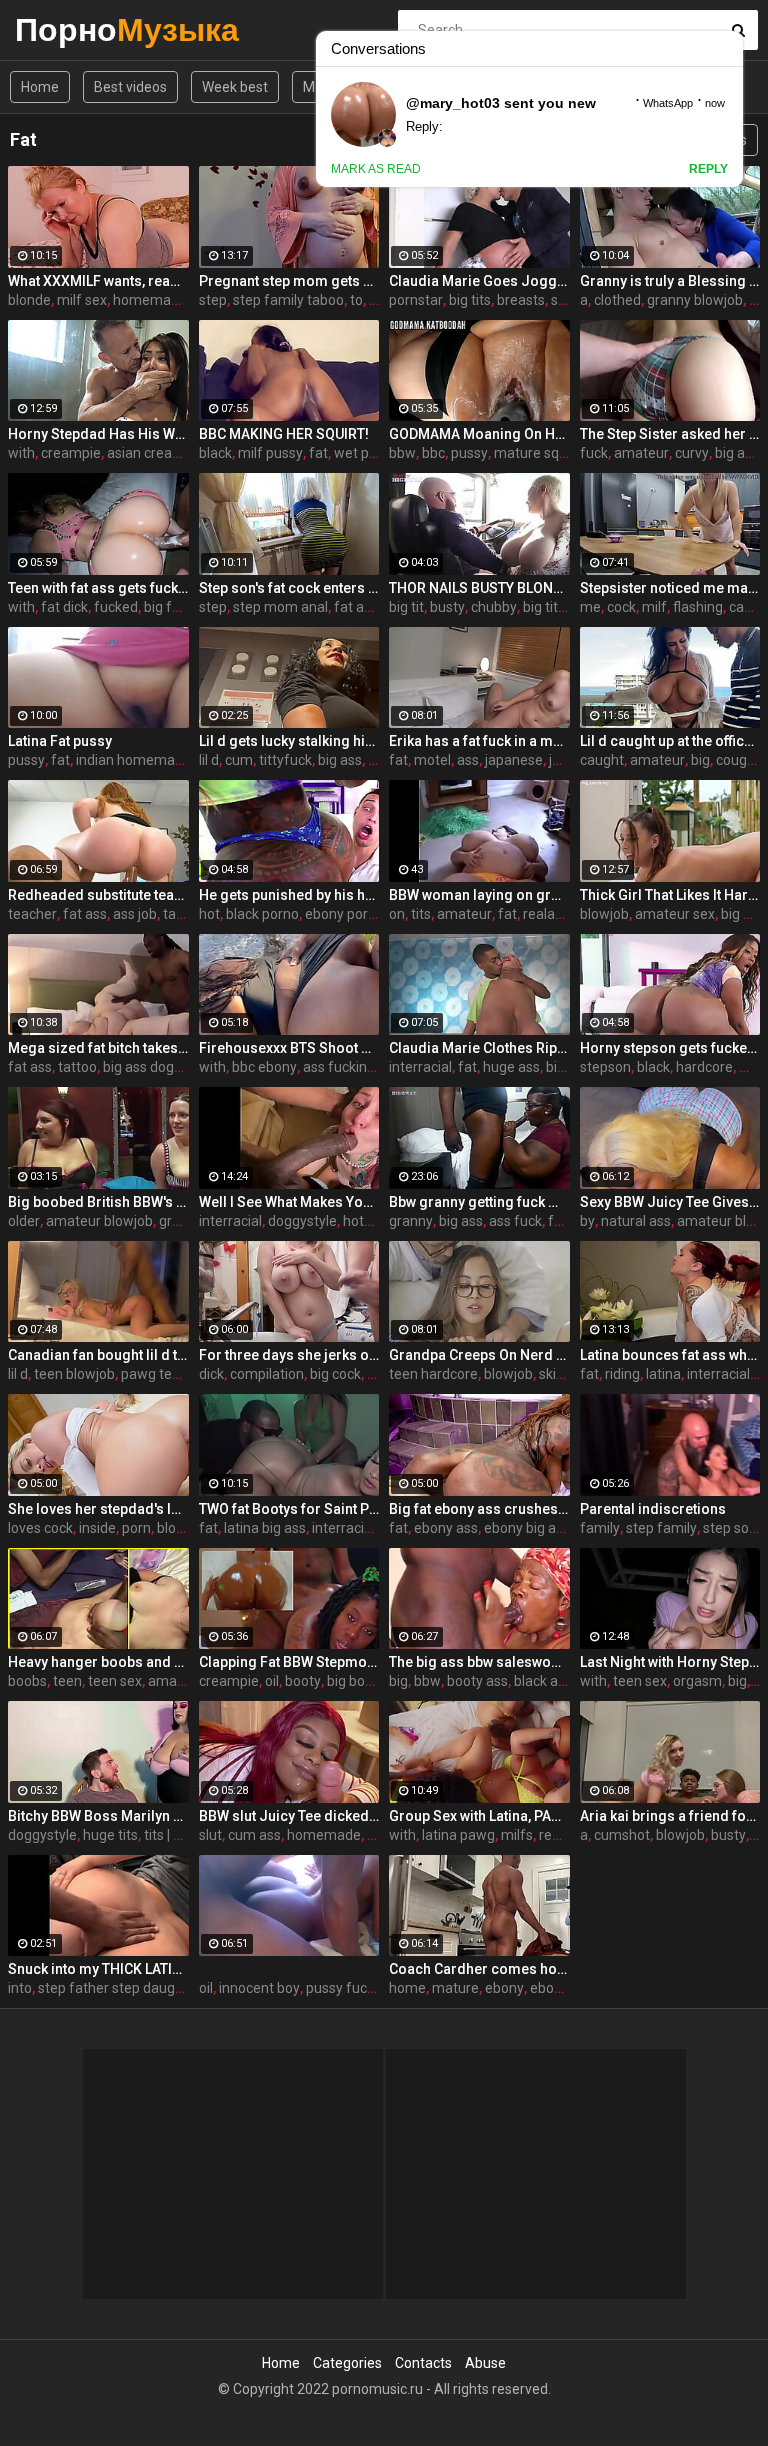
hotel (359, 1221)
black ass (543, 1681)
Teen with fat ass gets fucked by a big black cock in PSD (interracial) (98, 588)
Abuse (485, 2363)
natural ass (636, 1221)
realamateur (562, 914)
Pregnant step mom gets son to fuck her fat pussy (289, 281)
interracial (420, 1067)
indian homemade (133, 760)
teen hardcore (433, 1374)
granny (411, 1221)
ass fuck (515, 1221)
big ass (737, 453)
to (356, 300)
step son (730, 1528)
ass (468, 760)
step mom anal (280, 607)
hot (209, 914)
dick (211, 1374)
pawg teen (154, 1374)
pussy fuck (340, 1988)
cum (239, 760)
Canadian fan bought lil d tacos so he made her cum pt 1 (98, 1355)
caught (602, 760)
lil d (209, 760)
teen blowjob (74, 1374)
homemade (150, 300)
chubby (494, 607)
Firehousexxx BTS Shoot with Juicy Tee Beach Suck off (289, 1048)
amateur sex (675, 914)
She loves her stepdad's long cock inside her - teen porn (98, 1509)
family (600, 1528)
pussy (469, 453)
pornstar (416, 300)
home (407, 1988)
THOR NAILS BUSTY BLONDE (479, 588)
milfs (517, 1835)
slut (210, 1835)
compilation (267, 1374)
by (587, 1221)
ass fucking (339, 1067)
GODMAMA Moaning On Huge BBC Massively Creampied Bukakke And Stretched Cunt (479, 434)
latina (663, 1374)
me (590, 607)
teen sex (115, 1681)
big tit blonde (563, 607)
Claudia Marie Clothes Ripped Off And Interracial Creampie (479, 1048)
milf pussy (270, 453)
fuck (594, 453)
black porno (262, 914)
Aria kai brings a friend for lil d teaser (670, 1816)
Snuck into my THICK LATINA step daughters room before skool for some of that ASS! (98, 1969)
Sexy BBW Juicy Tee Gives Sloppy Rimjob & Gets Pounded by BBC (670, 1202)
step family (661, 1528)
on (397, 914)
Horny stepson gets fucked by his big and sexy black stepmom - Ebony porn (670, 1048)
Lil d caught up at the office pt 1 (670, 741)
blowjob (604, 914)
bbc (433, 453)
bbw (402, 453)
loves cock (40, 1528)
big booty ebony (377, 1681)
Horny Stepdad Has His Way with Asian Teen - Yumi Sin (98, 434)
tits (421, 914)
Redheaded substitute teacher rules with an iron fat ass (98, 895)
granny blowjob (695, 300)
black (215, 453)
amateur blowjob (99, 1221)
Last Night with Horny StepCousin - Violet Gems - (670, 1662)
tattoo (77, 1067)
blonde (29, 300)
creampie (71, 453)
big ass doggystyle (161, 1067)
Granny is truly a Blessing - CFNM (670, 281)
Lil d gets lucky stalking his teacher (289, 741)
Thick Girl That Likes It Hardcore (670, 895)
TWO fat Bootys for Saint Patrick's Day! (289, 1509)
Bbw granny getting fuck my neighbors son (479, 1202)
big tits (470, 300)
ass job (135, 914)
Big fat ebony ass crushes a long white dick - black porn (479, 1509)
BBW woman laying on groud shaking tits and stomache (479, 895)
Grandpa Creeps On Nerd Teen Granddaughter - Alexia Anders (479, 1355)
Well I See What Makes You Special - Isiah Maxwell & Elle (289, 1202)
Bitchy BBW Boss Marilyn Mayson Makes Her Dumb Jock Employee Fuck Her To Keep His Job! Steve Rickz (98, 1816)
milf (654, 607)
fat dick (64, 607)
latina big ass (265, 1528)
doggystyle (302, 1221)
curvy (692, 453)
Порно (67, 29)
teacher (32, 914)
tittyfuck (285, 760)
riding (622, 1374)
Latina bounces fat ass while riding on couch (670, 1355)
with (21, 453)
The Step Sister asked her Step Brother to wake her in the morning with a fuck (670, 434)
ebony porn (340, 914)
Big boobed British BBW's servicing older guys (98, 1202)
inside (97, 1528)
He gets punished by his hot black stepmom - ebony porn (289, 895)
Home (40, 87)
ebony (504, 1988)
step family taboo (288, 300)
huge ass (511, 1067)
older (24, 1221)
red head (567, 1835)
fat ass (356, 607)
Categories (347, 2363)
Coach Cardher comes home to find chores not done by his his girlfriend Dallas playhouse (479, 1969)
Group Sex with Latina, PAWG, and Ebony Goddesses (479, 1816)
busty (447, 607)
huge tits (110, 1835)
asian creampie (155, 453)
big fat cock (180, 607)
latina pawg (458, 1835)
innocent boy (259, 1988)
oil (272, 1681)
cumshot (622, 1835)
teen (67, 1681)
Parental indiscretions (653, 1509)
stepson (605, 1067)
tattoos (186, 914)
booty (303, 1681)
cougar (738, 760)
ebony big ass (527, 1528)
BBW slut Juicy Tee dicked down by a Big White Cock (289, 1816)
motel (432, 760)
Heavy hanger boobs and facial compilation (98, 1662)
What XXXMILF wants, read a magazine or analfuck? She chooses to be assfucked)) (98, 281)
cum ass (254, 1835)
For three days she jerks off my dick (289, 1355)
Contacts (423, 2363)
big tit (406, 607)
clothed (617, 300)
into (20, 1988)
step (213, 300)
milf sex (82, 300)
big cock (335, 1374)
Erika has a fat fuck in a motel (479, 741)
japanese (514, 760)
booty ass (477, 1681)
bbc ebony (264, 1067)
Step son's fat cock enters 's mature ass (289, 588)
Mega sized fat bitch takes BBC (98, 1048)
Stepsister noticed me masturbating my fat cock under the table (670, 588)
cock (621, 607)
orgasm (697, 1681)
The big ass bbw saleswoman (479, 1662)
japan (566, 760)
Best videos (130, 87)
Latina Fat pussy (60, 741)
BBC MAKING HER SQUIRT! (284, 434)
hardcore (704, 1067)
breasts (521, 300)
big (700, 760)
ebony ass (446, 1528)
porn (136, 1528)
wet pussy (366, 453)
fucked (116, 607)
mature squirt (537, 453)
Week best (235, 87)
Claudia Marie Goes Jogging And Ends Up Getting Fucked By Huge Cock (479, 281)
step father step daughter (119, 1988)
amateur (641, 453)
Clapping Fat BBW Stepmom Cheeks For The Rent (289, 1662)
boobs (27, 1681)
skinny (559, 1374)
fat (318, 453)
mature (455, 1988)
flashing (698, 607)
